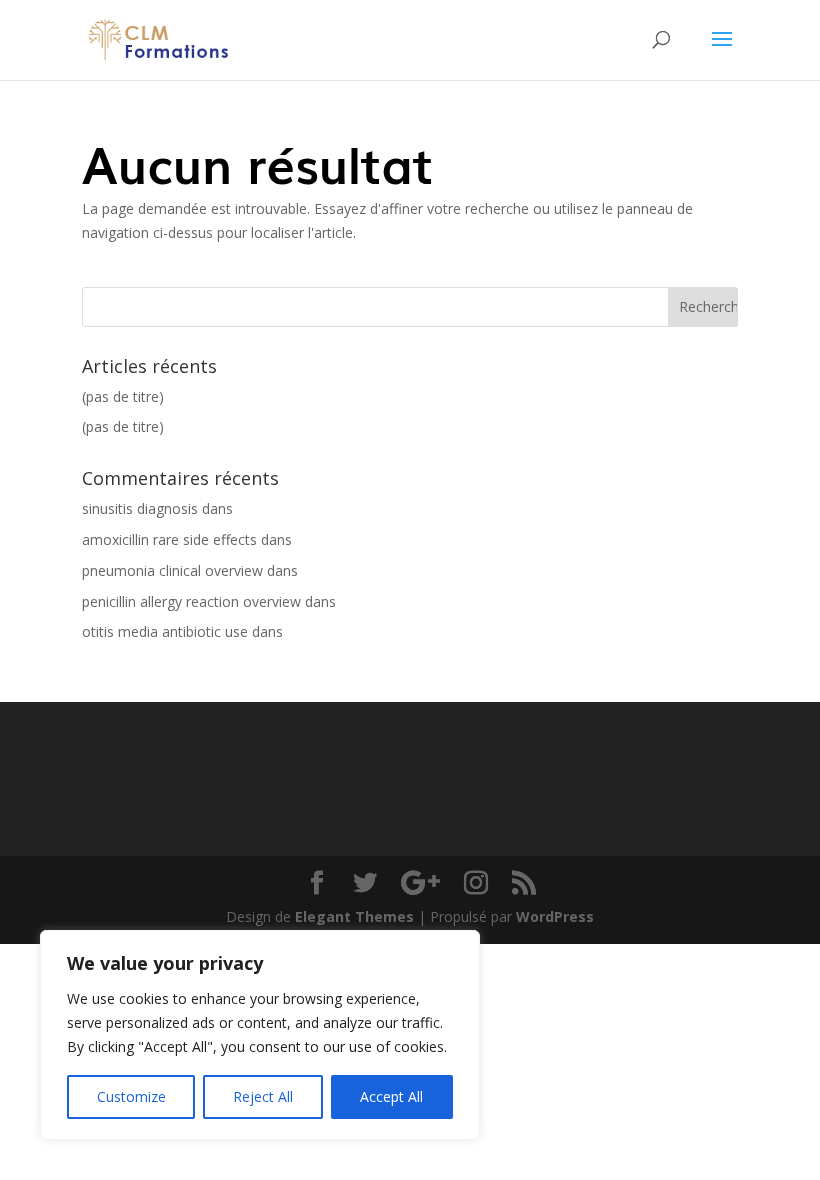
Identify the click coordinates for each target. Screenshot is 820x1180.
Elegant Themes (354, 916)
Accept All (391, 1096)
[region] (260, 1035)
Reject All (263, 1096)
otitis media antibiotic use (165, 631)
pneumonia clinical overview (172, 570)
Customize (131, 1096)
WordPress (555, 916)
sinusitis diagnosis (140, 508)
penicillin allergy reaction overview (191, 601)
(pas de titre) (123, 396)
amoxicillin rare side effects (169, 539)
